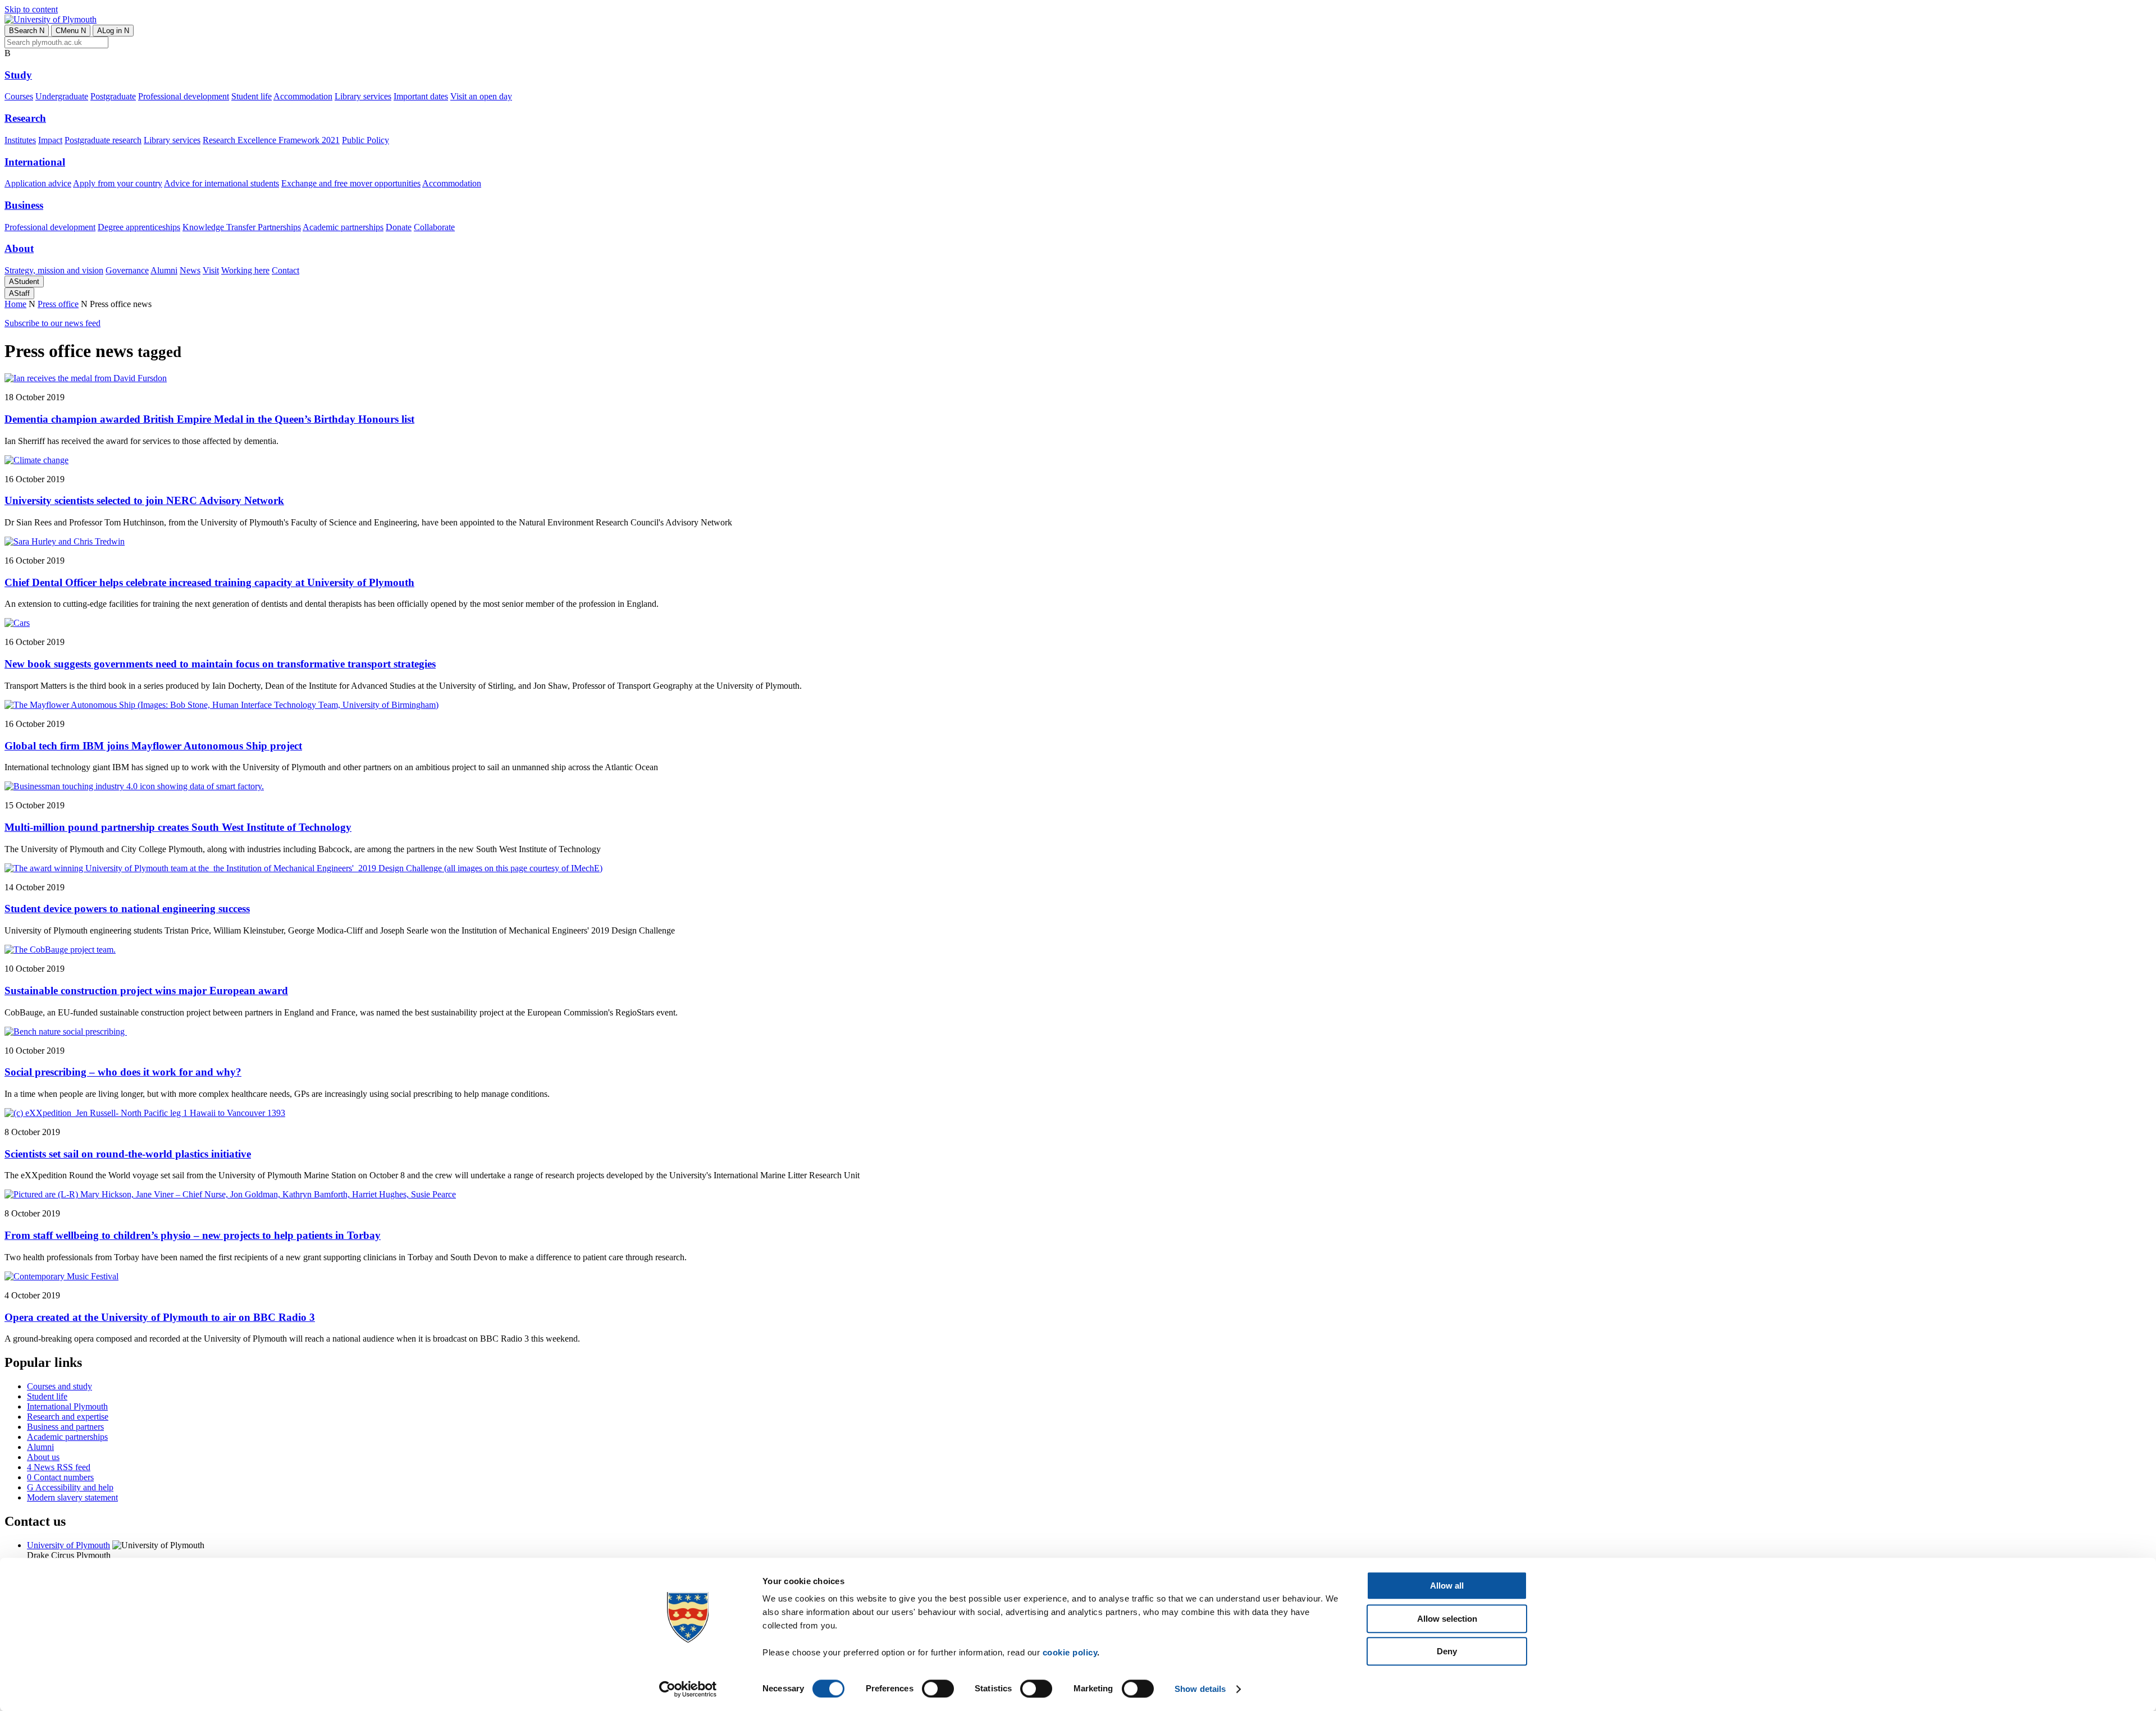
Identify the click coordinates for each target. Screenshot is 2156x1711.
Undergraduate (62, 96)
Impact (50, 140)
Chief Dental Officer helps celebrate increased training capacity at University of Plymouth (209, 582)
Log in (113, 31)
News (190, 270)
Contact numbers (60, 1477)
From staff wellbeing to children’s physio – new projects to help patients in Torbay (193, 1235)
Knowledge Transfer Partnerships (242, 227)
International (35, 162)
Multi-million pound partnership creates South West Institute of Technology (178, 827)
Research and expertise (68, 1417)
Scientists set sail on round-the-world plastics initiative (128, 1154)
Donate (399, 227)
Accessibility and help (70, 1487)
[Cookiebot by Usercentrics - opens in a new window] (688, 1689)
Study (18, 75)
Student (24, 282)
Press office (58, 304)
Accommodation (303, 96)
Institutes (20, 140)
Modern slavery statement (72, 1497)
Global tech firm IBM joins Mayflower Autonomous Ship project (153, 746)
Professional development (184, 96)
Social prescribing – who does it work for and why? (123, 1072)
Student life (252, 96)
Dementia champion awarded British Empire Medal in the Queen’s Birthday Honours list (209, 419)
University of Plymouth (68, 1545)
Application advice (38, 183)
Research (25, 118)
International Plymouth (67, 1406)
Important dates (421, 96)
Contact (286, 270)
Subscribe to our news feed (52, 323)
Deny (1447, 1651)
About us (43, 1457)
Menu (71, 31)
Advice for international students (221, 183)
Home (15, 304)
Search (27, 31)
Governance (127, 270)
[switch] (938, 1689)
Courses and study (60, 1386)
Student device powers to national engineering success (127, 909)
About (19, 248)
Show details (1200, 1689)
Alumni (164, 270)
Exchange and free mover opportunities (351, 183)
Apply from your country (118, 183)
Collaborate (434, 227)
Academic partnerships (343, 227)
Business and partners (65, 1427)
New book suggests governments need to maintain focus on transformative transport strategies (220, 664)
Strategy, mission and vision (54, 270)
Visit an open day (481, 96)
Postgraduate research (103, 140)
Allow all (1447, 1586)
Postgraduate (113, 96)
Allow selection (1447, 1619)
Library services (363, 96)
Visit (211, 270)
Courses (19, 96)
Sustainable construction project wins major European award (146, 991)
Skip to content (31, 9)
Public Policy (366, 140)
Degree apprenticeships (139, 227)
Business (24, 205)
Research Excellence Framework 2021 (271, 140)
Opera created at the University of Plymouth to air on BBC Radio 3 (160, 1317)
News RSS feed (59, 1467)
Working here (245, 270)
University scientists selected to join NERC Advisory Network (144, 500)
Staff (19, 293)
